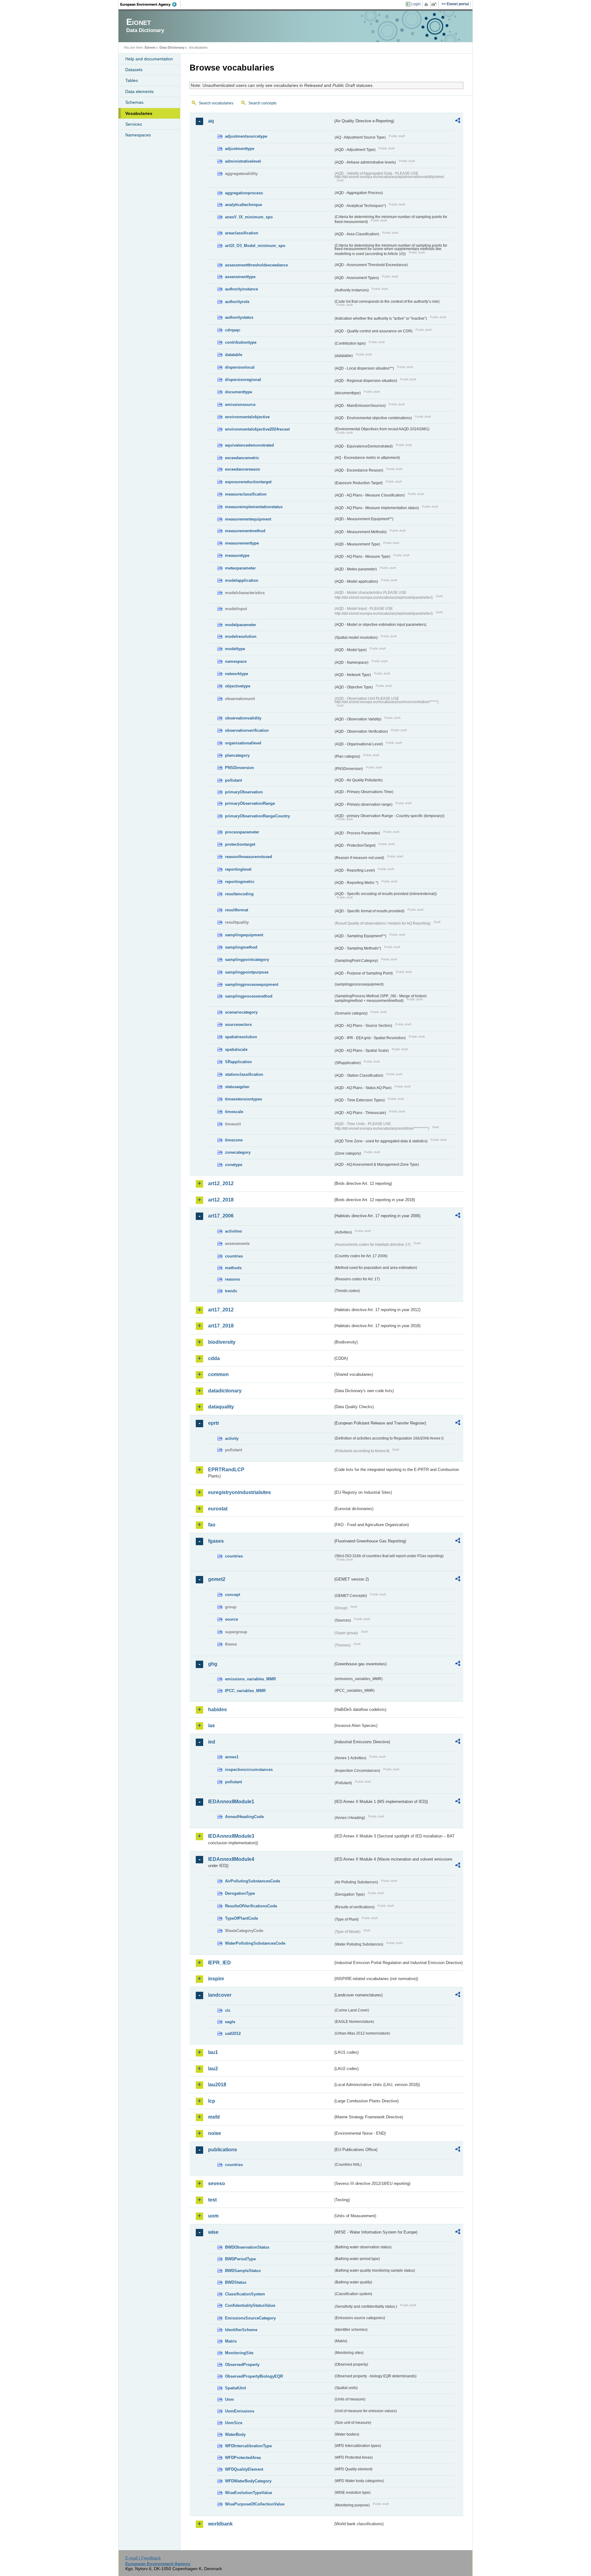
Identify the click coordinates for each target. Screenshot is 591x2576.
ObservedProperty (242, 2365)
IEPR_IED (219, 1963)
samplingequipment (244, 935)
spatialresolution (241, 1037)
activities (233, 1231)
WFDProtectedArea (243, 2458)
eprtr (214, 1423)
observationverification (247, 730)
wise (213, 2232)
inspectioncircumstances (249, 1770)
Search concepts (262, 103)
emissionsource (240, 405)
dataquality (221, 1407)
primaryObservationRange (250, 803)
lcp (212, 2101)
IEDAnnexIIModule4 (231, 1859)
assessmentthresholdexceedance (256, 265)
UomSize (234, 2423)
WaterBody (235, 2434)
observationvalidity (243, 718)
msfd (214, 2117)
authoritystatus (239, 317)
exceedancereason (243, 469)
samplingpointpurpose (247, 972)
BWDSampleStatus (243, 2271)
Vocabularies (139, 113)
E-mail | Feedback (143, 2558)
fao (212, 1525)
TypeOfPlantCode (241, 1918)
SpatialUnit (235, 2388)
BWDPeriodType (240, 2259)
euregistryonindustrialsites (239, 1492)
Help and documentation (149, 59)
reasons (233, 1279)
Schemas (134, 102)
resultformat (237, 910)
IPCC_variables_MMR (245, 1691)
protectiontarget (240, 844)
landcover (220, 1995)
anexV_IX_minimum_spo (249, 217)
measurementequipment (248, 519)
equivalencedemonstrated (249, 445)
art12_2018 (221, 1200)
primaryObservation (244, 792)
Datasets (134, 70)
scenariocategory (241, 1012)
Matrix (231, 2341)
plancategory (237, 755)
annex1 (232, 1757)
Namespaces (138, 135)
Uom (229, 2399)
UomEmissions (240, 2411)
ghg (213, 1664)
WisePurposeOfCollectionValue (255, 2504)
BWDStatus (236, 2282)
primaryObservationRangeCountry (257, 816)
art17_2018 (221, 1326)
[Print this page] (427, 4)
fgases (216, 1541)
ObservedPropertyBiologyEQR (254, 2376)
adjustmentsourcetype (246, 136)
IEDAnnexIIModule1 (231, 1802)
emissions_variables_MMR (250, 1679)
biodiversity (222, 1342)
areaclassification (242, 233)
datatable (234, 355)
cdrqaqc (233, 330)
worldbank (220, 2524)
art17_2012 (221, 1310)
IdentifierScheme (241, 2330)
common (218, 1374)
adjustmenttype (240, 149)
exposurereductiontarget (248, 482)
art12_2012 (221, 1183)
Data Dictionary (172, 47)
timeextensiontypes (243, 1099)
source (231, 1619)
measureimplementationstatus (254, 507)
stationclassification (244, 1074)
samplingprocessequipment (252, 984)
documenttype (239, 392)
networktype (237, 674)
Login (416, 4)
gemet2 (217, 1579)
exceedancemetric (242, 458)
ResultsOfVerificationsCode (251, 1906)
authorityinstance (241, 289)
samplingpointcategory (247, 960)
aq (211, 121)
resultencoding (239, 894)
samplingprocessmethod (249, 996)
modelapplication (242, 580)
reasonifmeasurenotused (249, 857)
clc (228, 2010)
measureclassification (246, 494)
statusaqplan (237, 1087)
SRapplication (238, 1062)
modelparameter (241, 625)
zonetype (234, 1165)
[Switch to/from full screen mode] (435, 4)
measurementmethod (245, 531)
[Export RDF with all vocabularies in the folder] (458, 121)
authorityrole (237, 302)
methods (233, 1268)
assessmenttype (240, 277)
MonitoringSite (239, 2353)
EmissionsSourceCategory (250, 2318)
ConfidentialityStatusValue (250, 2305)
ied (212, 1742)
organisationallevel (243, 743)
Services (134, 124)
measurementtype (242, 543)
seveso (217, 2183)
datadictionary (225, 1391)
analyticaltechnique (243, 205)
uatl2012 (233, 2033)
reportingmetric (240, 882)
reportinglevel (238, 869)
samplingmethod (241, 947)
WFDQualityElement (244, 2469)
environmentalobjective (247, 417)
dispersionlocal (240, 367)
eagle (230, 2022)
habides (217, 1709)
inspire (216, 1979)
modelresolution (241, 636)
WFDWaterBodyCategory (248, 2481)
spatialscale (236, 1049)
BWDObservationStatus (247, 2247)
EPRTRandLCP (226, 1470)
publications (223, 2150)
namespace (236, 661)
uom (213, 2216)
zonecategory (238, 1152)
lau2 (213, 2069)
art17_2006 (221, 1216)
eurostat (218, 1509)
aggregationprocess (244, 193)
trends (231, 1291)
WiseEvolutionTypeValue (249, 2493)
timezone (234, 1140)
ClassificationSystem (245, 2294)
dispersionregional (243, 380)
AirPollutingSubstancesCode (253, 1881)
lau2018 (217, 2085)
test (212, 2200)
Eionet (150, 47)
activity (232, 1438)
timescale (234, 1112)
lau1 (213, 2052)
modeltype (235, 649)
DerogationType (240, 1893)
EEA (151, 4)
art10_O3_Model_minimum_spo (255, 246)
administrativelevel (243, 161)
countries (234, 1256)
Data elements (139, 91)
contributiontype (241, 342)
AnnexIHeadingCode (244, 1817)
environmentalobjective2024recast (257, 429)
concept (233, 1595)
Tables (132, 80)
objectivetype (238, 686)
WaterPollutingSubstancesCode (255, 1943)
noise (215, 2133)
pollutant (233, 780)
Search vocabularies (216, 103)
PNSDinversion (239, 768)
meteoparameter (240, 568)
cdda (214, 1358)
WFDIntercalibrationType (248, 2446)
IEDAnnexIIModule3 (231, 1836)
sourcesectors (238, 1025)
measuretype (237, 555)
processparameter (242, 832)
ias (211, 1725)
